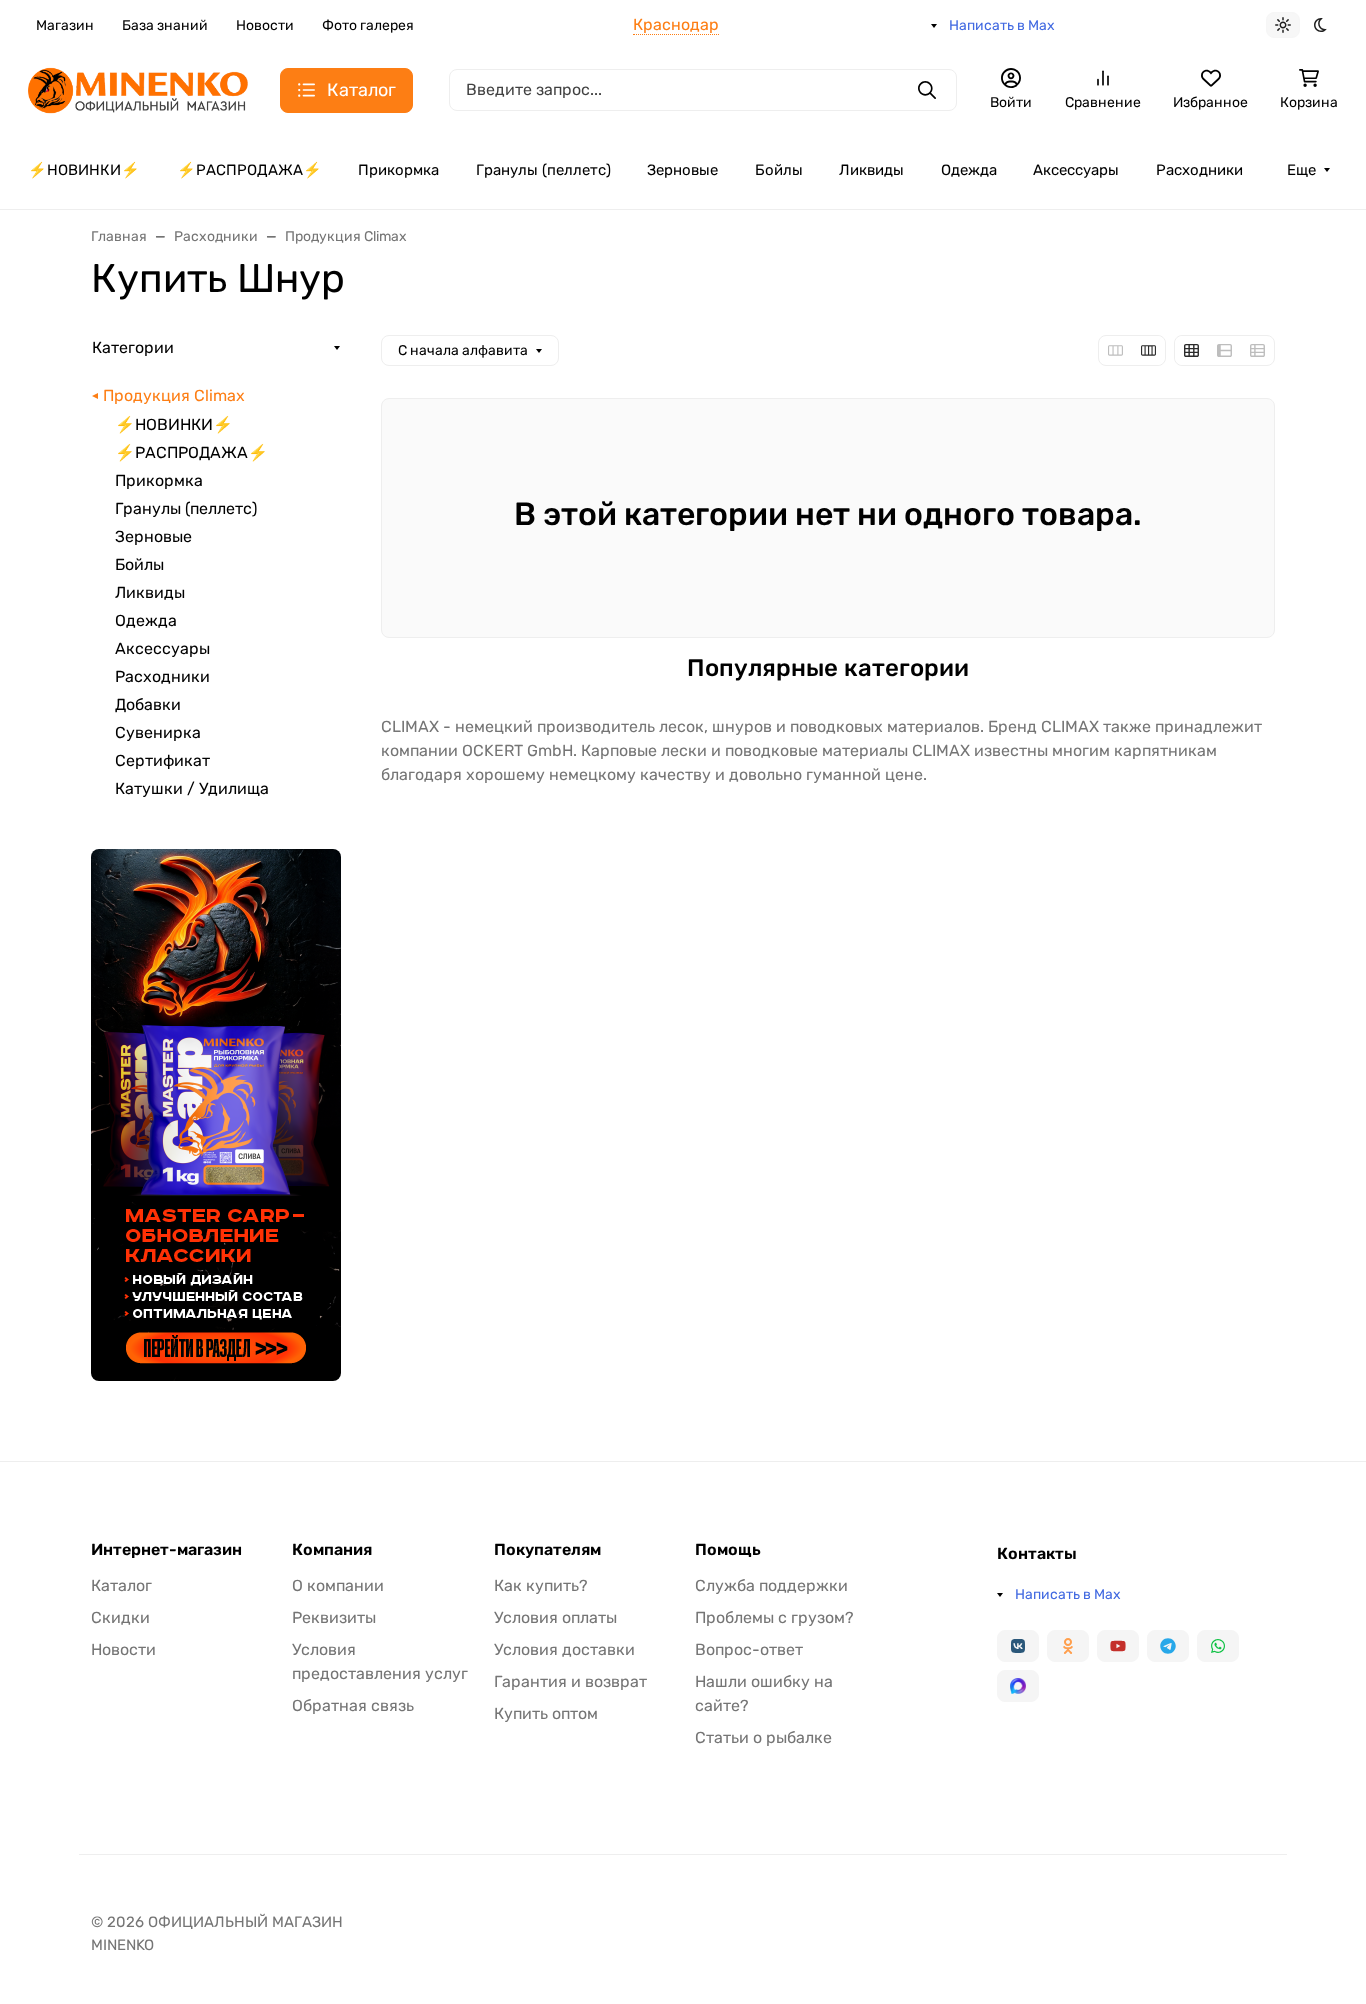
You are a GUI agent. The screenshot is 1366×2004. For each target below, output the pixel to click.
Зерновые (682, 170)
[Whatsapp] (1218, 1646)
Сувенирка (158, 732)
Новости (265, 25)
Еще (1301, 170)
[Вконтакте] (1018, 1646)
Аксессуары (1076, 170)
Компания (332, 1550)
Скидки (120, 1617)
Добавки (148, 704)
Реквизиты (334, 1617)
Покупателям (547, 1550)
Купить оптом (546, 1713)
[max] (1018, 1686)
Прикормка (398, 170)
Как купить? (541, 1585)
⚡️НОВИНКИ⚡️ (84, 170)
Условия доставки (564, 1649)
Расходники (1199, 170)
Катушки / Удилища (192, 788)
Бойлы (779, 170)
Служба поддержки (771, 1585)
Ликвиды (871, 170)
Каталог (121, 1585)
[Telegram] (1168, 1646)
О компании (338, 1585)
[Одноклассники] (1068, 1646)
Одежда (969, 170)
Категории (133, 347)
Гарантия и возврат (570, 1681)
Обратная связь (353, 1705)
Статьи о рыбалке (763, 1737)
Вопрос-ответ (749, 1649)
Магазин (65, 25)
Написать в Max (1002, 25)
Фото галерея (368, 25)
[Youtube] (1118, 1646)
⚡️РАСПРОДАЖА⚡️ (249, 170)
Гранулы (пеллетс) (543, 170)
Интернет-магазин (166, 1550)
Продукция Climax (174, 395)
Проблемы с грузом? (774, 1617)
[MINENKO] (138, 88)
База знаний (165, 25)
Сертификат (162, 760)
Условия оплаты (555, 1617)
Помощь (728, 1550)
